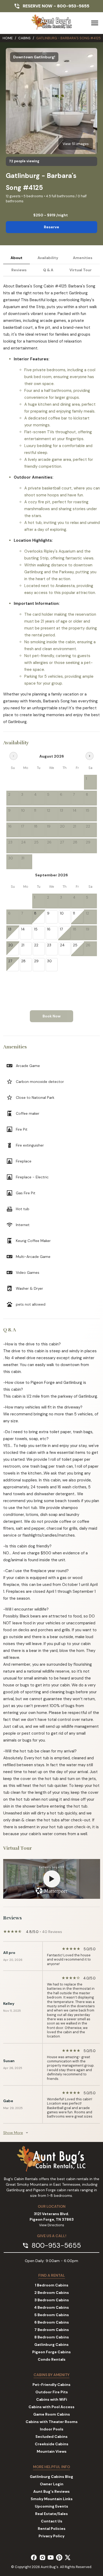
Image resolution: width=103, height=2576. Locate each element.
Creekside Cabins (52, 2444)
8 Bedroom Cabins (52, 2337)
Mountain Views (52, 2451)
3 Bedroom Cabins (52, 2300)
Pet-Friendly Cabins (51, 2385)
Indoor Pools (52, 2429)
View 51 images (76, 144)
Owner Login (52, 2484)
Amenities (83, 258)
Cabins (24, 38)
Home (8, 38)
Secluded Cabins (51, 2437)
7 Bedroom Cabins (52, 2330)
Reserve (51, 227)
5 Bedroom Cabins (52, 2315)
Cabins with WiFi (52, 2399)
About (17, 258)
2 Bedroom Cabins (52, 2293)
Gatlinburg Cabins (51, 2345)
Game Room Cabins (52, 2414)
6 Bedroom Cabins (52, 2322)
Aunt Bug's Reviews (51, 2491)
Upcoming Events (51, 2506)
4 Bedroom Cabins (51, 2307)
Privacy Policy (51, 2536)
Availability (48, 258)
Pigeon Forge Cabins (51, 2352)
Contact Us (52, 2521)
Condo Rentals (52, 2359)
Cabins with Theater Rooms (52, 2422)
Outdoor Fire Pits (52, 2392)
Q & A (48, 270)
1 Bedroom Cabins (52, 2285)
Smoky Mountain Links (52, 2499)
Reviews (19, 270)
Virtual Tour (81, 270)
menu (95, 23)
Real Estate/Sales (51, 2514)
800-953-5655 (73, 6)
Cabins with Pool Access (51, 2407)
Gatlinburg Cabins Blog (51, 2477)
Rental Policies (52, 2529)
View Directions (52, 2225)
